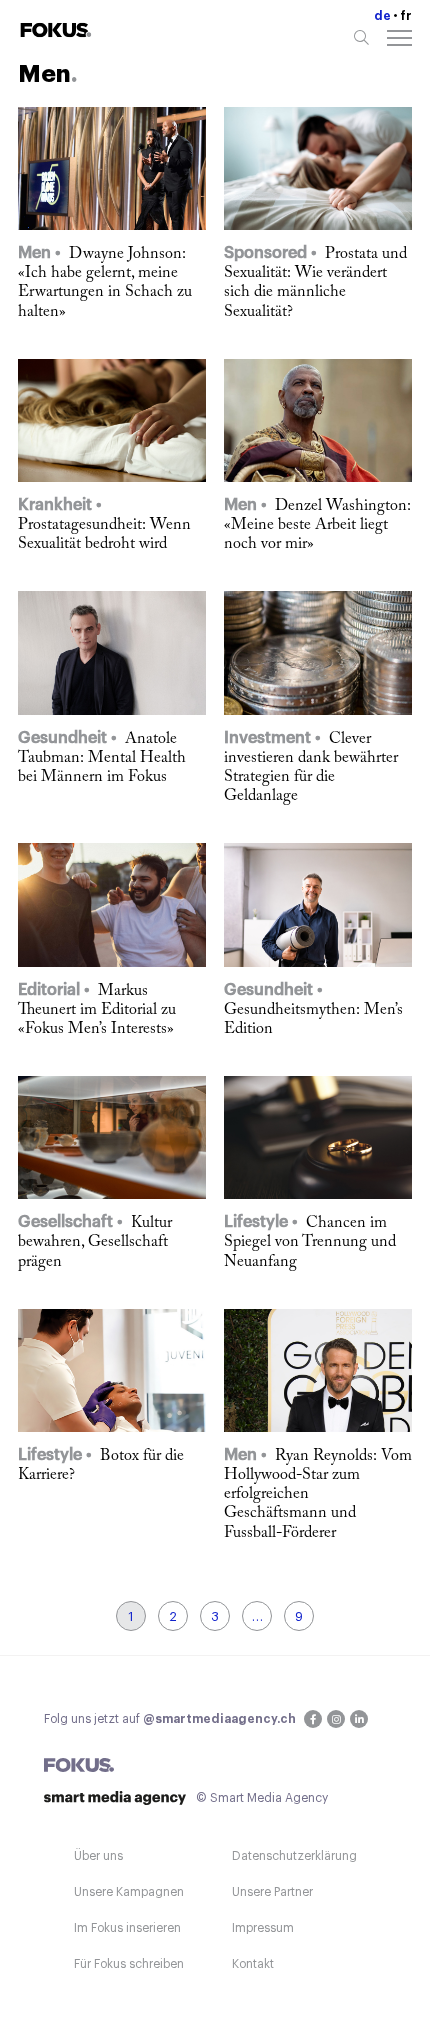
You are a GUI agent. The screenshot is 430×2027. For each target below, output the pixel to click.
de (382, 16)
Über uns (98, 1856)
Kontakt (253, 1964)
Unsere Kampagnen (129, 1892)
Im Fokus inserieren (127, 1928)
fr (406, 16)
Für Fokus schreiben (129, 1964)
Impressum (263, 1928)
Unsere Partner (272, 1892)
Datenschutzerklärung (294, 1856)
